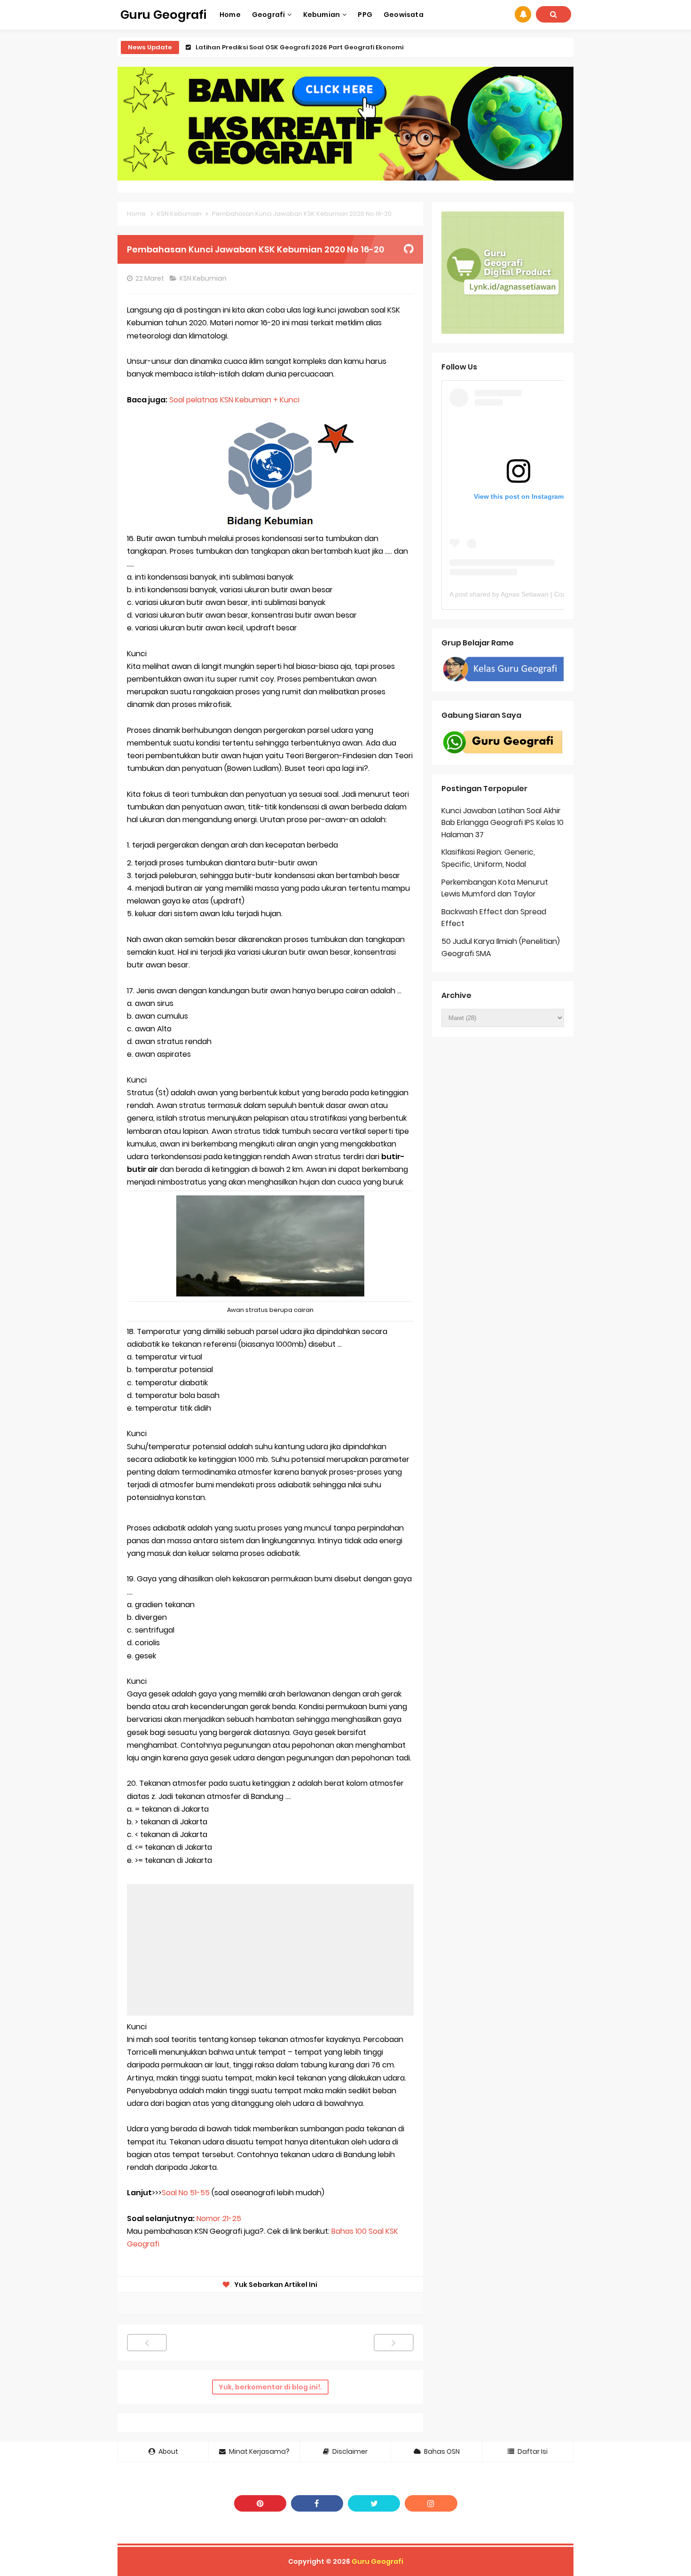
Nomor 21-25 (219, 2219)
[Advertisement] (270, 1950)
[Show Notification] (523, 14)
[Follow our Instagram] (431, 2503)
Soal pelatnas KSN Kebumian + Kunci (235, 400)
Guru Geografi (377, 2561)
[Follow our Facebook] (317, 2503)
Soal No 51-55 (186, 2193)
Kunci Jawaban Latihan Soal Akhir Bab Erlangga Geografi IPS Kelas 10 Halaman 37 (503, 823)
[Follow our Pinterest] (260, 2503)
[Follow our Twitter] (374, 2503)
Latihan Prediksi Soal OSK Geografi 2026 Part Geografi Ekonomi (299, 47)
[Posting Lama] (394, 2343)
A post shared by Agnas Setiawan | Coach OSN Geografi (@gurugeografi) (559, 594)
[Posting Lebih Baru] (147, 2343)
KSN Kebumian (204, 278)
